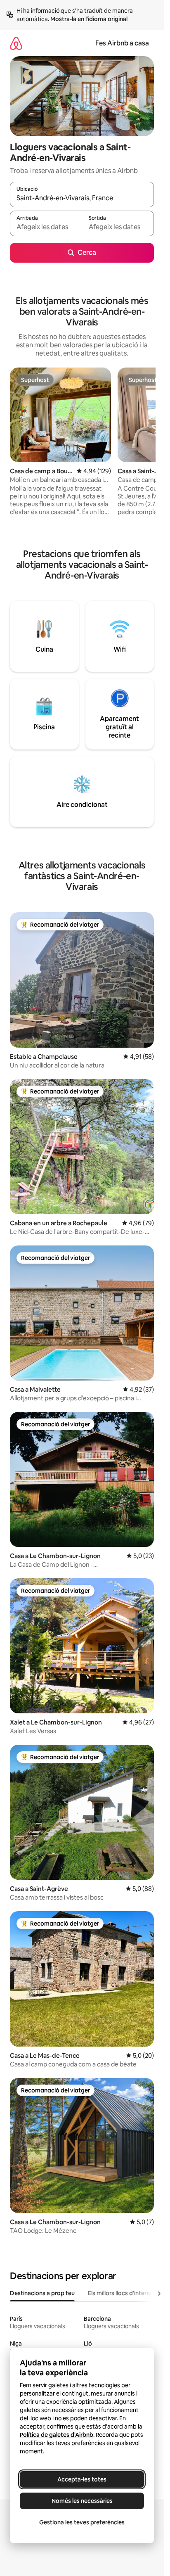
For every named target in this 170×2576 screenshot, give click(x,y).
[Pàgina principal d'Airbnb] (16, 43)
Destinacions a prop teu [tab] (42, 2293)
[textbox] (46, 227)
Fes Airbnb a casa (122, 43)
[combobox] (82, 198)
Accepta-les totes (82, 2479)
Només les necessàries (82, 2501)
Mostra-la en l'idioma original (89, 19)
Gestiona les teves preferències (82, 2522)
